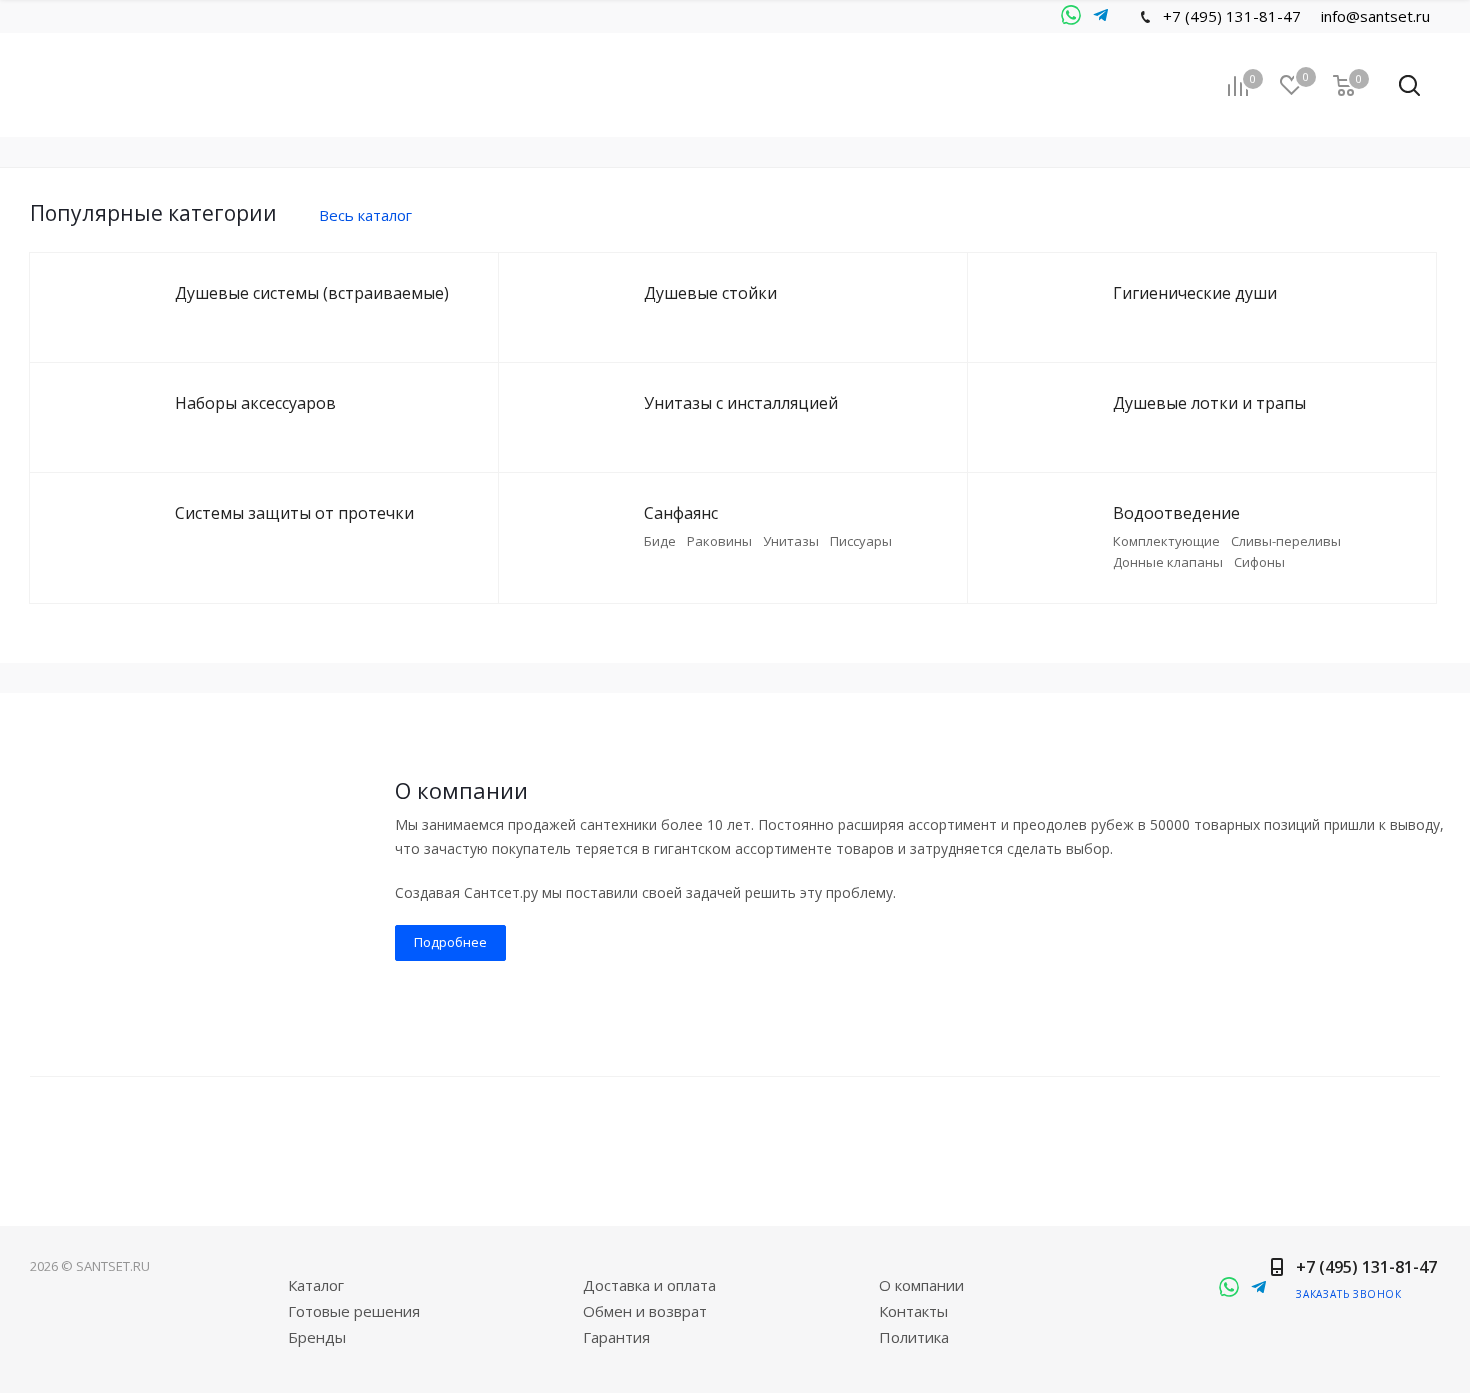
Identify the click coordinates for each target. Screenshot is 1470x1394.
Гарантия (616, 1337)
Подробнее (450, 942)
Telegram (1071, 16)
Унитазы (791, 541)
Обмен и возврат (645, 1311)
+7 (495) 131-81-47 (1232, 16)
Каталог (316, 1285)
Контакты (913, 1311)
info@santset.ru (1375, 16)
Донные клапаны (1168, 562)
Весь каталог (365, 215)
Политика (914, 1337)
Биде (660, 541)
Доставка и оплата (649, 1285)
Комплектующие (1166, 541)
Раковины (719, 541)
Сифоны (1259, 562)
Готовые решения (354, 1311)
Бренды (317, 1337)
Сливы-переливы (1286, 541)
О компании (921, 1285)
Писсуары (861, 541)
